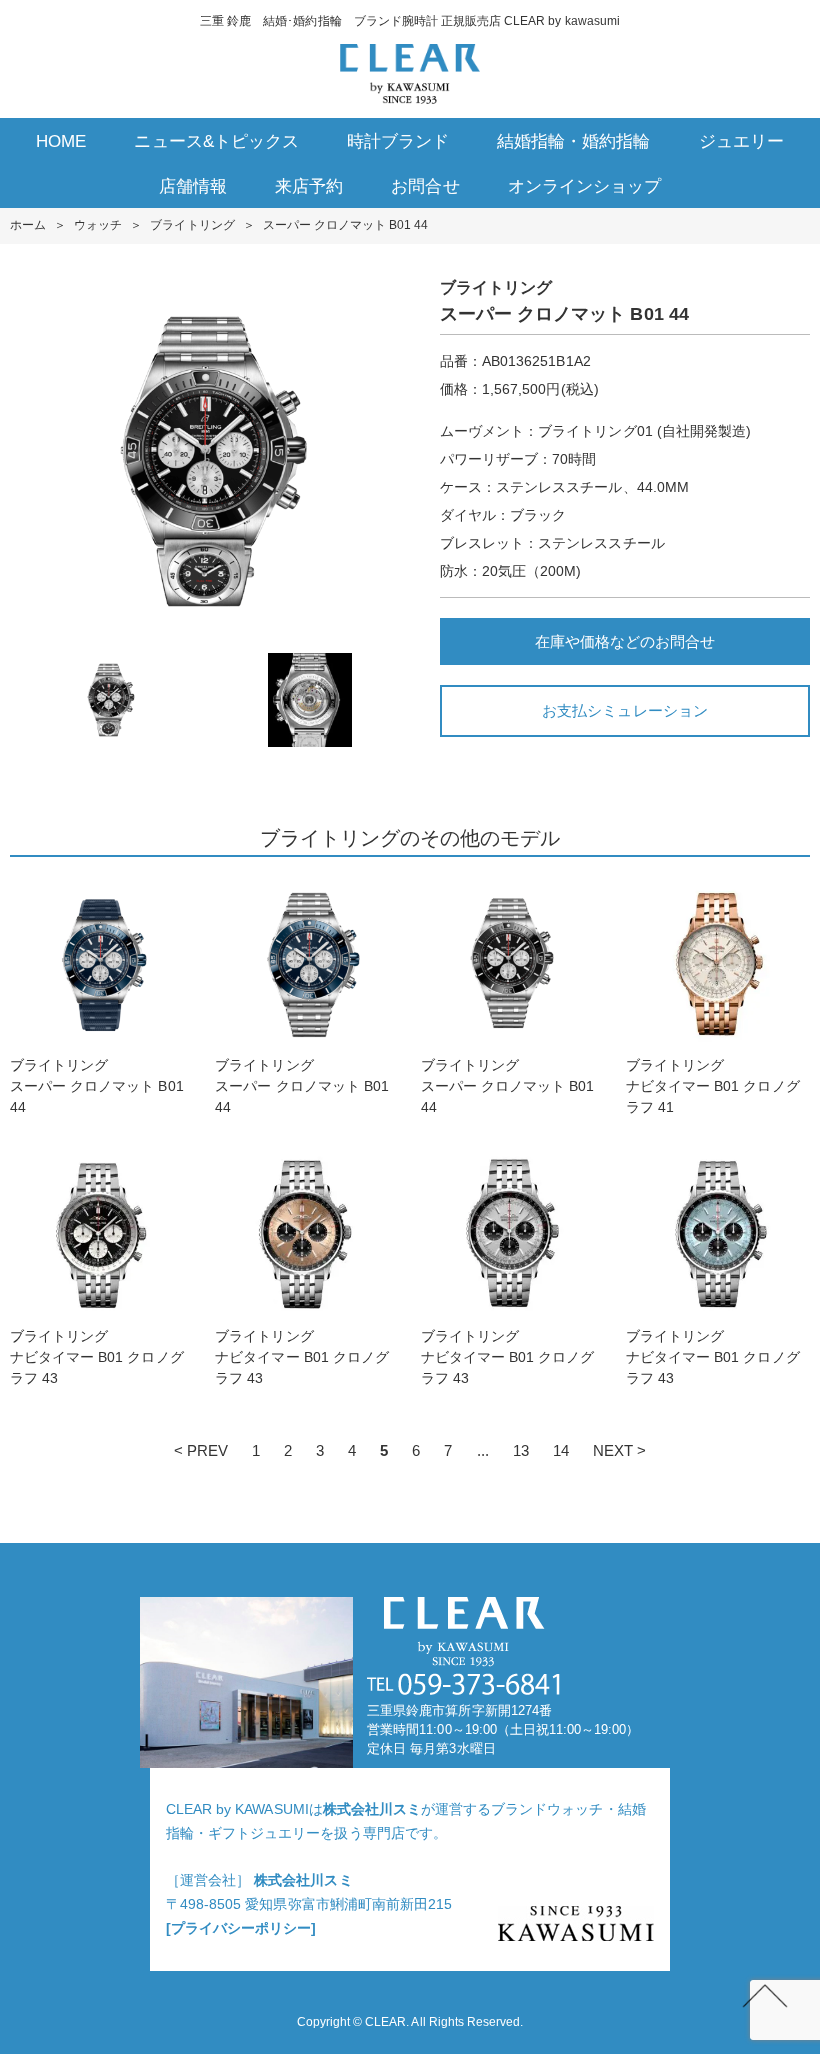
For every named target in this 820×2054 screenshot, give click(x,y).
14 (561, 1450)
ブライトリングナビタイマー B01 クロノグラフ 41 (713, 1086)
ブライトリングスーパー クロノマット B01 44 (97, 1086)
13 (521, 1450)
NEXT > (619, 1450)
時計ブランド (398, 141)
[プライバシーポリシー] (241, 1928)
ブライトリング (192, 225)
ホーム (28, 225)
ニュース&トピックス (216, 141)
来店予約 (309, 186)
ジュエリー (741, 141)
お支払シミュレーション (624, 710)
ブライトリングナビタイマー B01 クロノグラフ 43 (97, 1357)
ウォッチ (98, 225)
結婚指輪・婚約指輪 (573, 141)
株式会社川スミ (372, 1809)
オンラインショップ (584, 186)
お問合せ (425, 186)
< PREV (201, 1450)
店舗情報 (193, 186)
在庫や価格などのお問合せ (625, 641)
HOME (61, 141)
